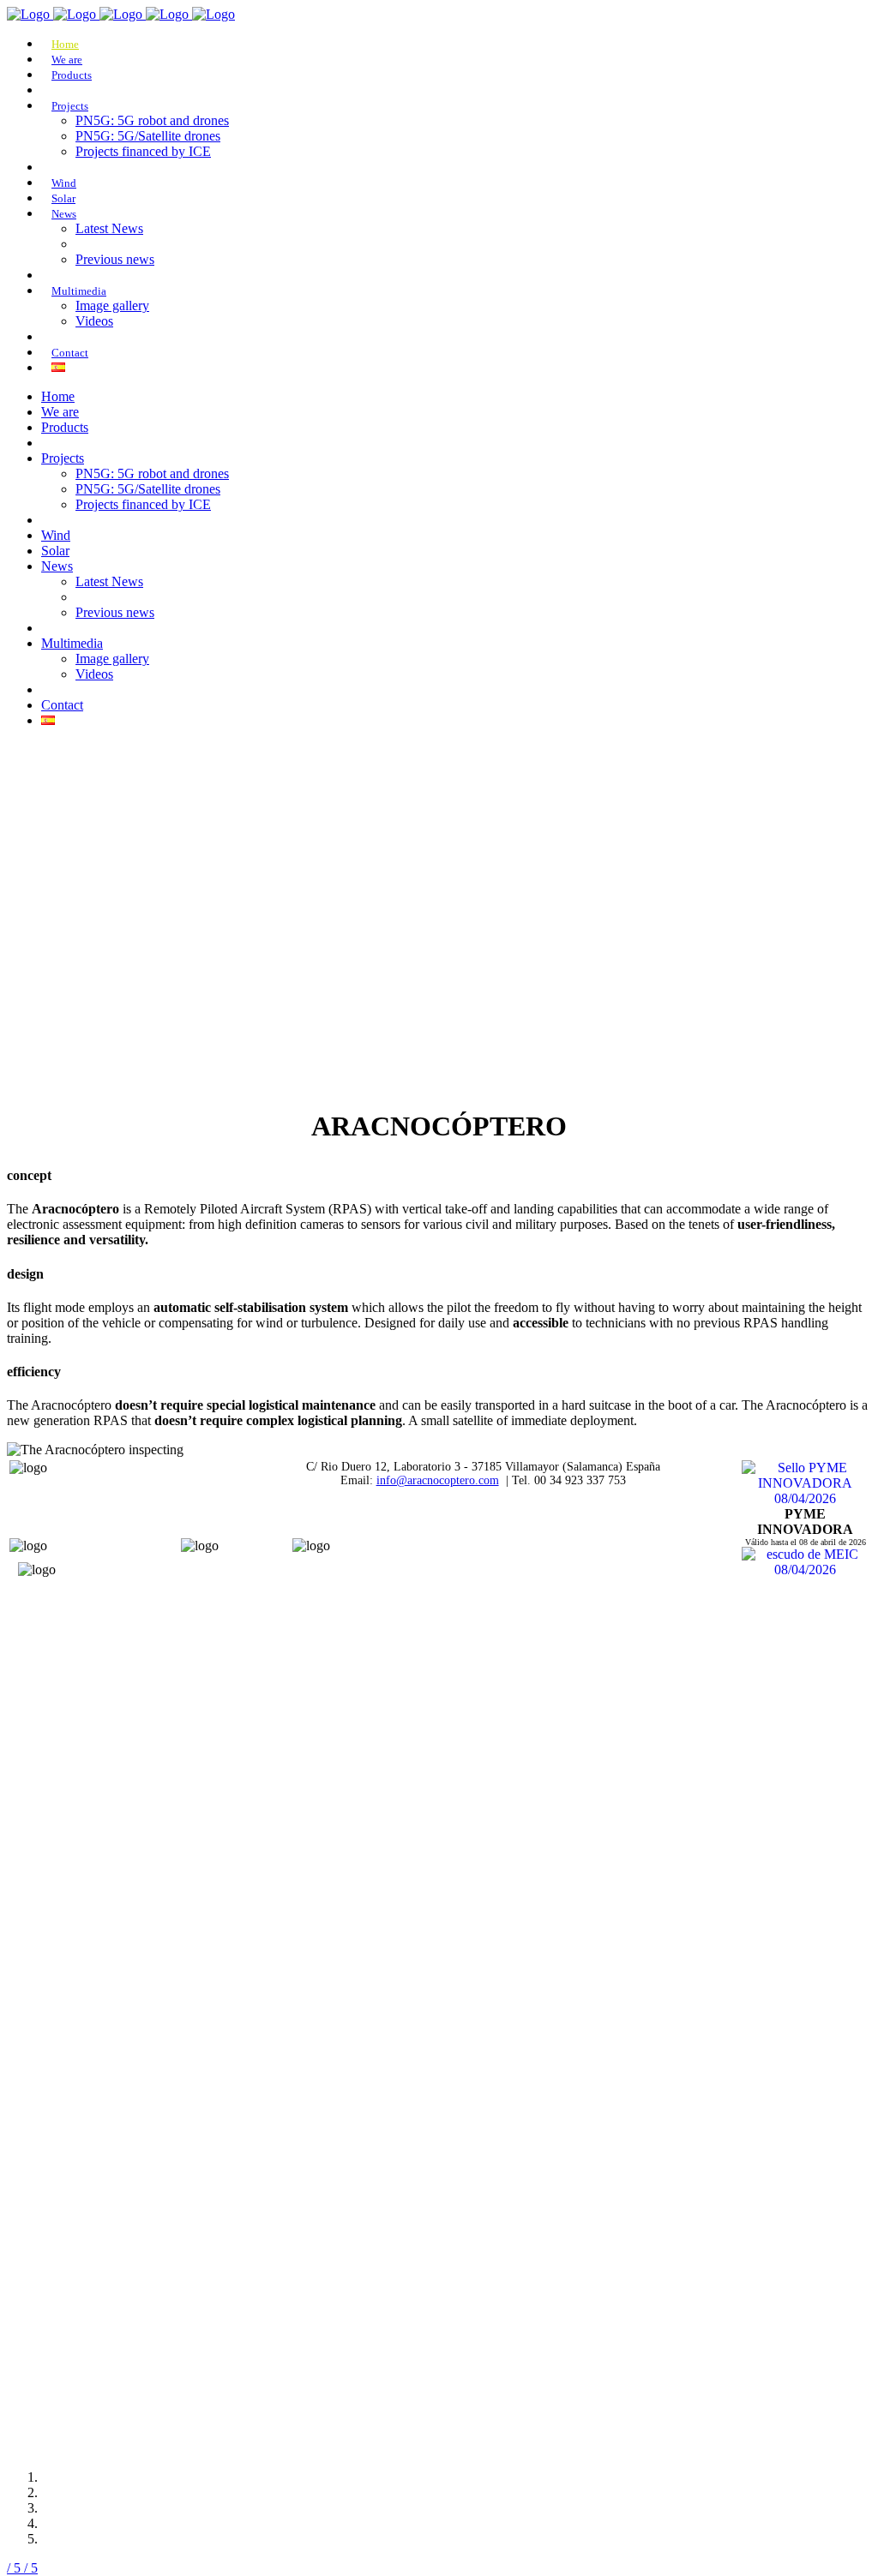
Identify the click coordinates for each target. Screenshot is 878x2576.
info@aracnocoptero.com (438, 1480)
